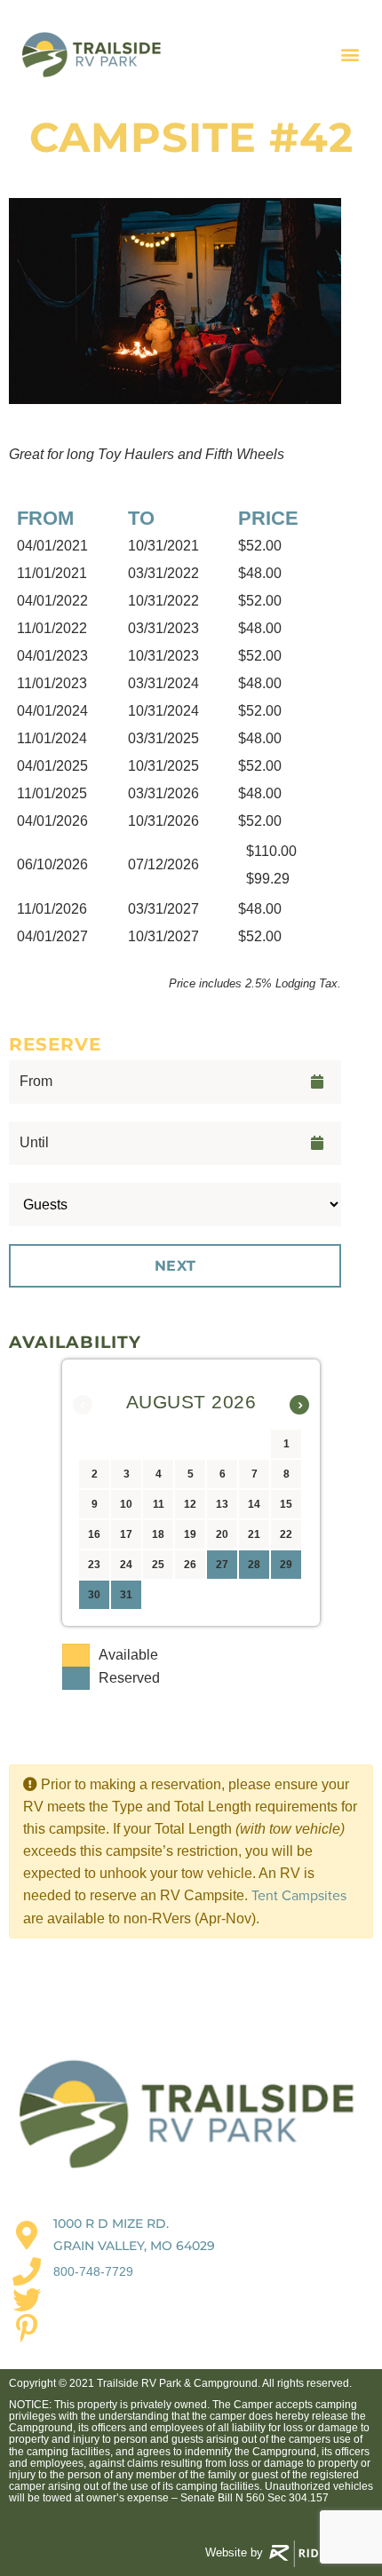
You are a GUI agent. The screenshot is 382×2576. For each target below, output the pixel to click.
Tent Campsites (299, 1896)
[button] (350, 55)
